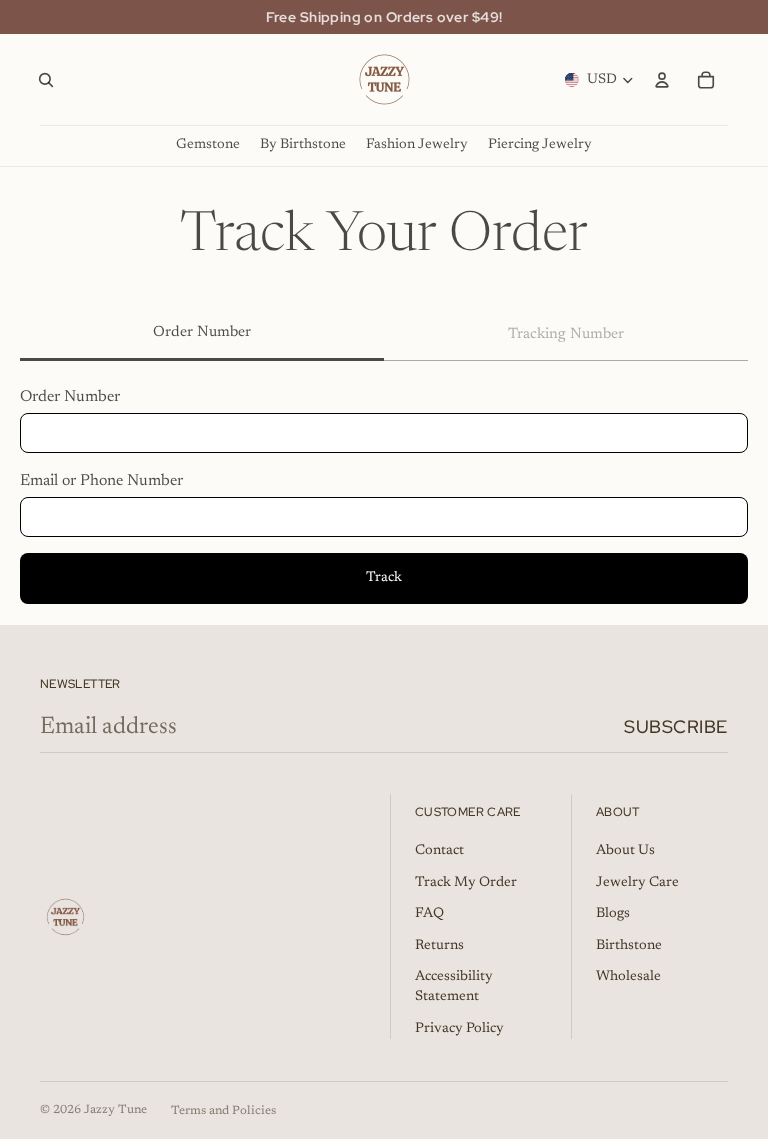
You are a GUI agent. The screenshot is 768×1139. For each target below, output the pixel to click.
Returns (439, 946)
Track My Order (466, 883)
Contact (439, 851)
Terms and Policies (223, 1111)
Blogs (613, 914)
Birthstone (629, 946)
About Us (625, 851)
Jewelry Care (637, 883)
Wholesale (628, 977)
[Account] (662, 80)
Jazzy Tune (115, 1110)
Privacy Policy (459, 1029)
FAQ (429, 914)
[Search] (46, 80)
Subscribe (676, 726)
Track (384, 578)
